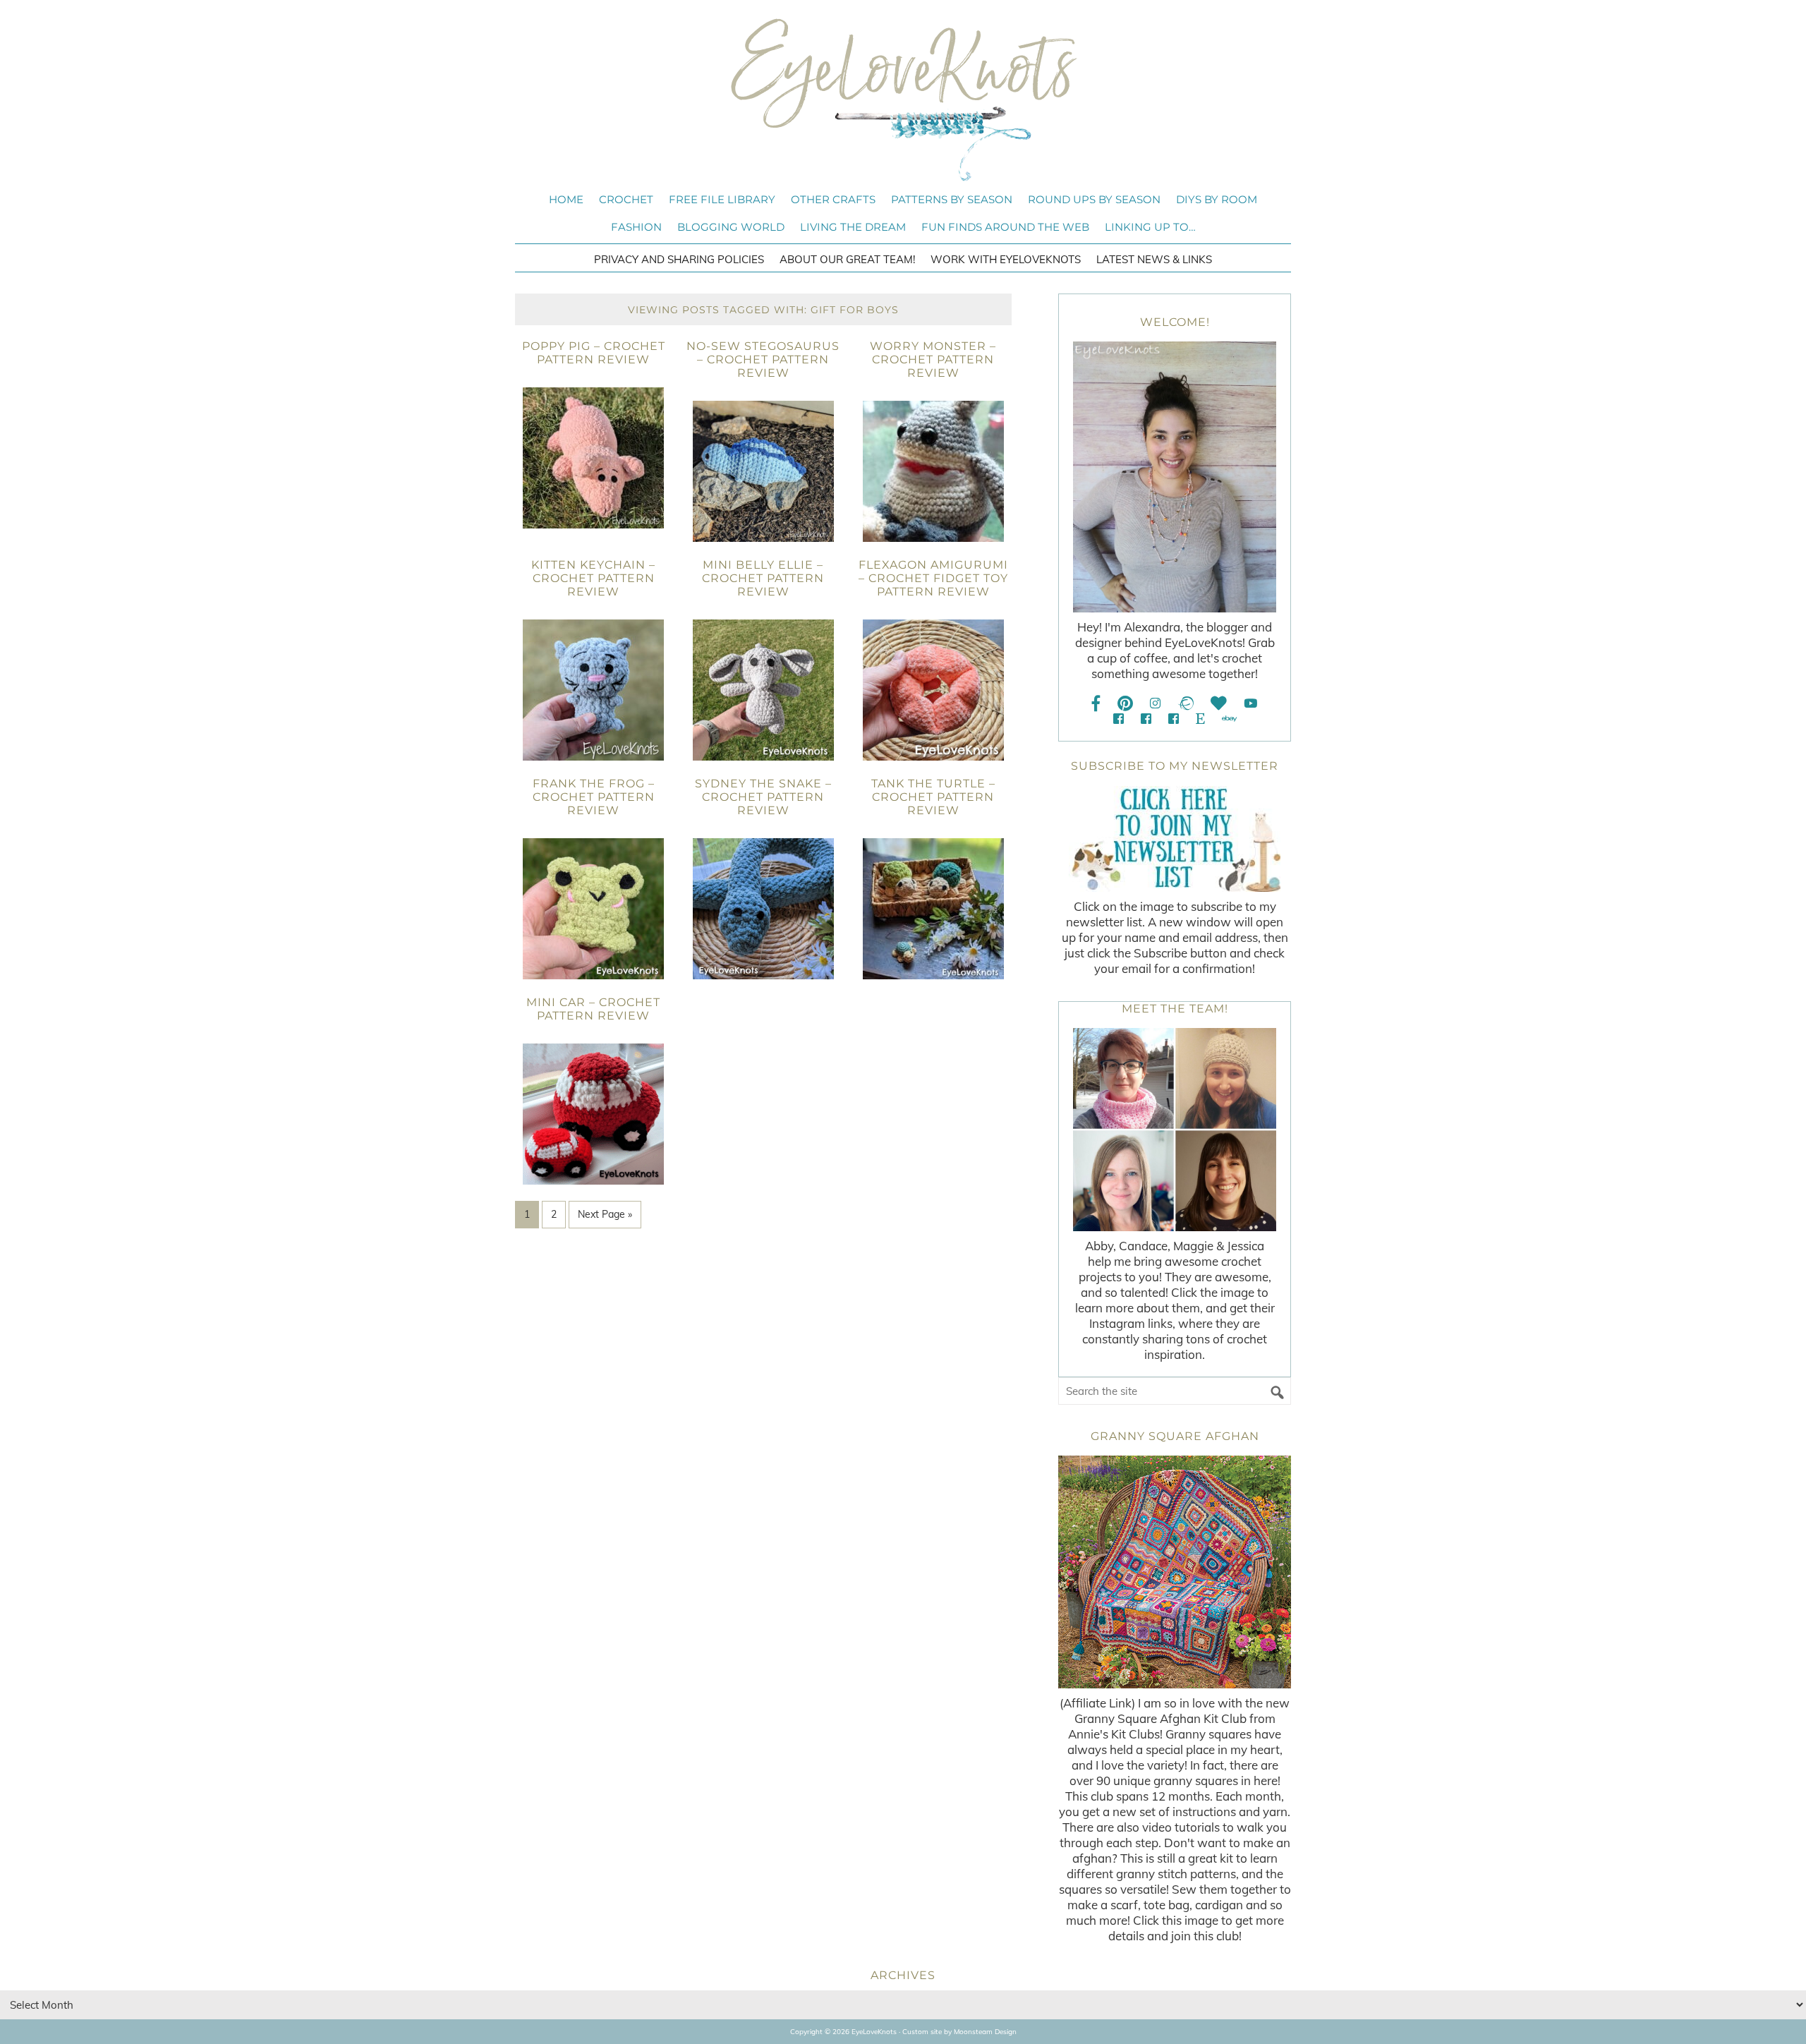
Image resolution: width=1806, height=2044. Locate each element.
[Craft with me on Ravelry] (1186, 703)
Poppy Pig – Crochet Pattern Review (594, 353)
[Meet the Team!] (1175, 1130)
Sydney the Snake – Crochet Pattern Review (763, 797)
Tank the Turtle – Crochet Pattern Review (933, 797)
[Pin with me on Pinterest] (1125, 703)
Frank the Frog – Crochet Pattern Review (594, 797)
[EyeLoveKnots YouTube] (1250, 703)
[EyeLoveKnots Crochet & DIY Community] (1119, 719)
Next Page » (605, 1214)
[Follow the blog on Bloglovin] (1219, 703)
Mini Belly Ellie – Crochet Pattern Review (763, 578)
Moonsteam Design (985, 2032)
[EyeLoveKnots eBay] (1229, 719)
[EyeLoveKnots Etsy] (1200, 719)
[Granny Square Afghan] (1175, 1572)
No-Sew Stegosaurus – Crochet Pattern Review (763, 359)
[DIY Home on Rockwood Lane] (1146, 719)
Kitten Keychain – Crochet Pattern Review (593, 578)
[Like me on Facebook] (1096, 703)
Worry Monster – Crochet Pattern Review (933, 359)
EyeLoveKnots (903, 99)
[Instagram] (1155, 703)
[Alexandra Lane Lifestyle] (1174, 719)
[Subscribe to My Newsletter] (1175, 839)
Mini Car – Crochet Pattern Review (593, 1009)
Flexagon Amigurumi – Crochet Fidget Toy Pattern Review (933, 578)
